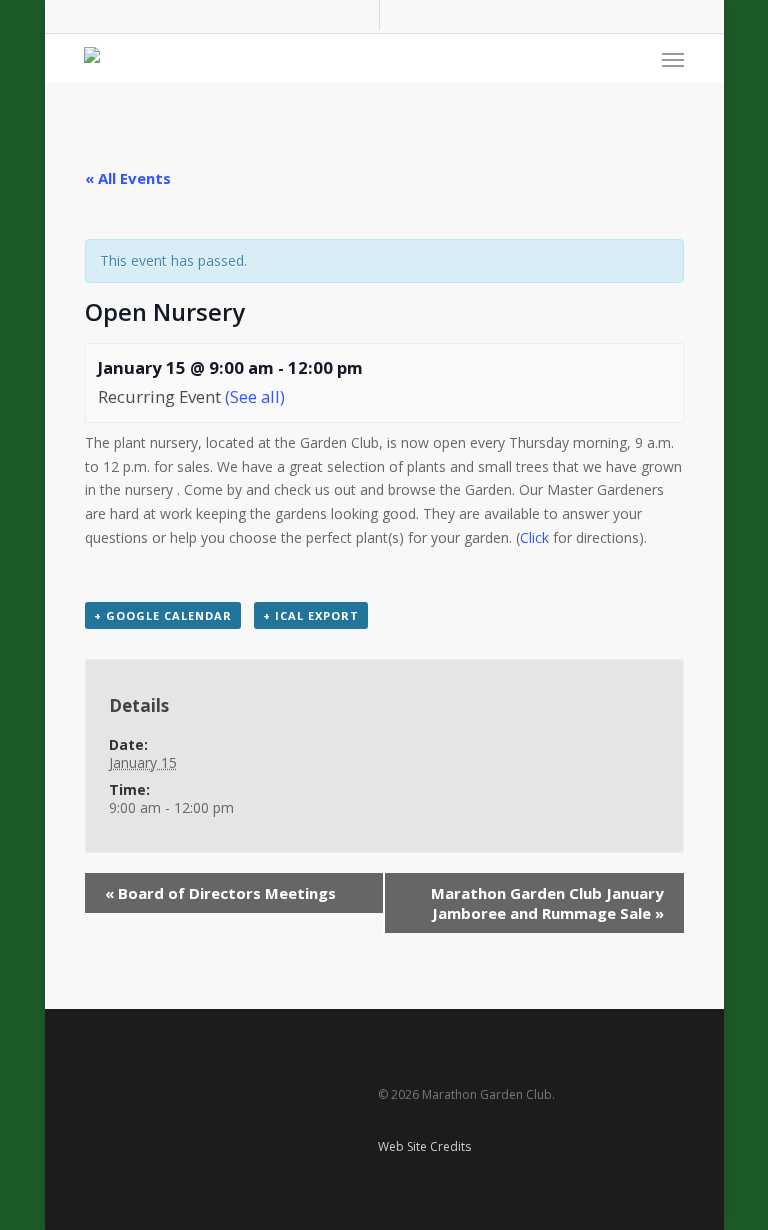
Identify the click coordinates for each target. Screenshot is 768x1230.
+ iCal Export (311, 615)
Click (536, 537)
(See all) (255, 396)
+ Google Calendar (163, 615)
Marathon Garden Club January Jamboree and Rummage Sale (547, 903)
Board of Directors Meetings (220, 893)
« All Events (128, 178)
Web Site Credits (424, 1146)
